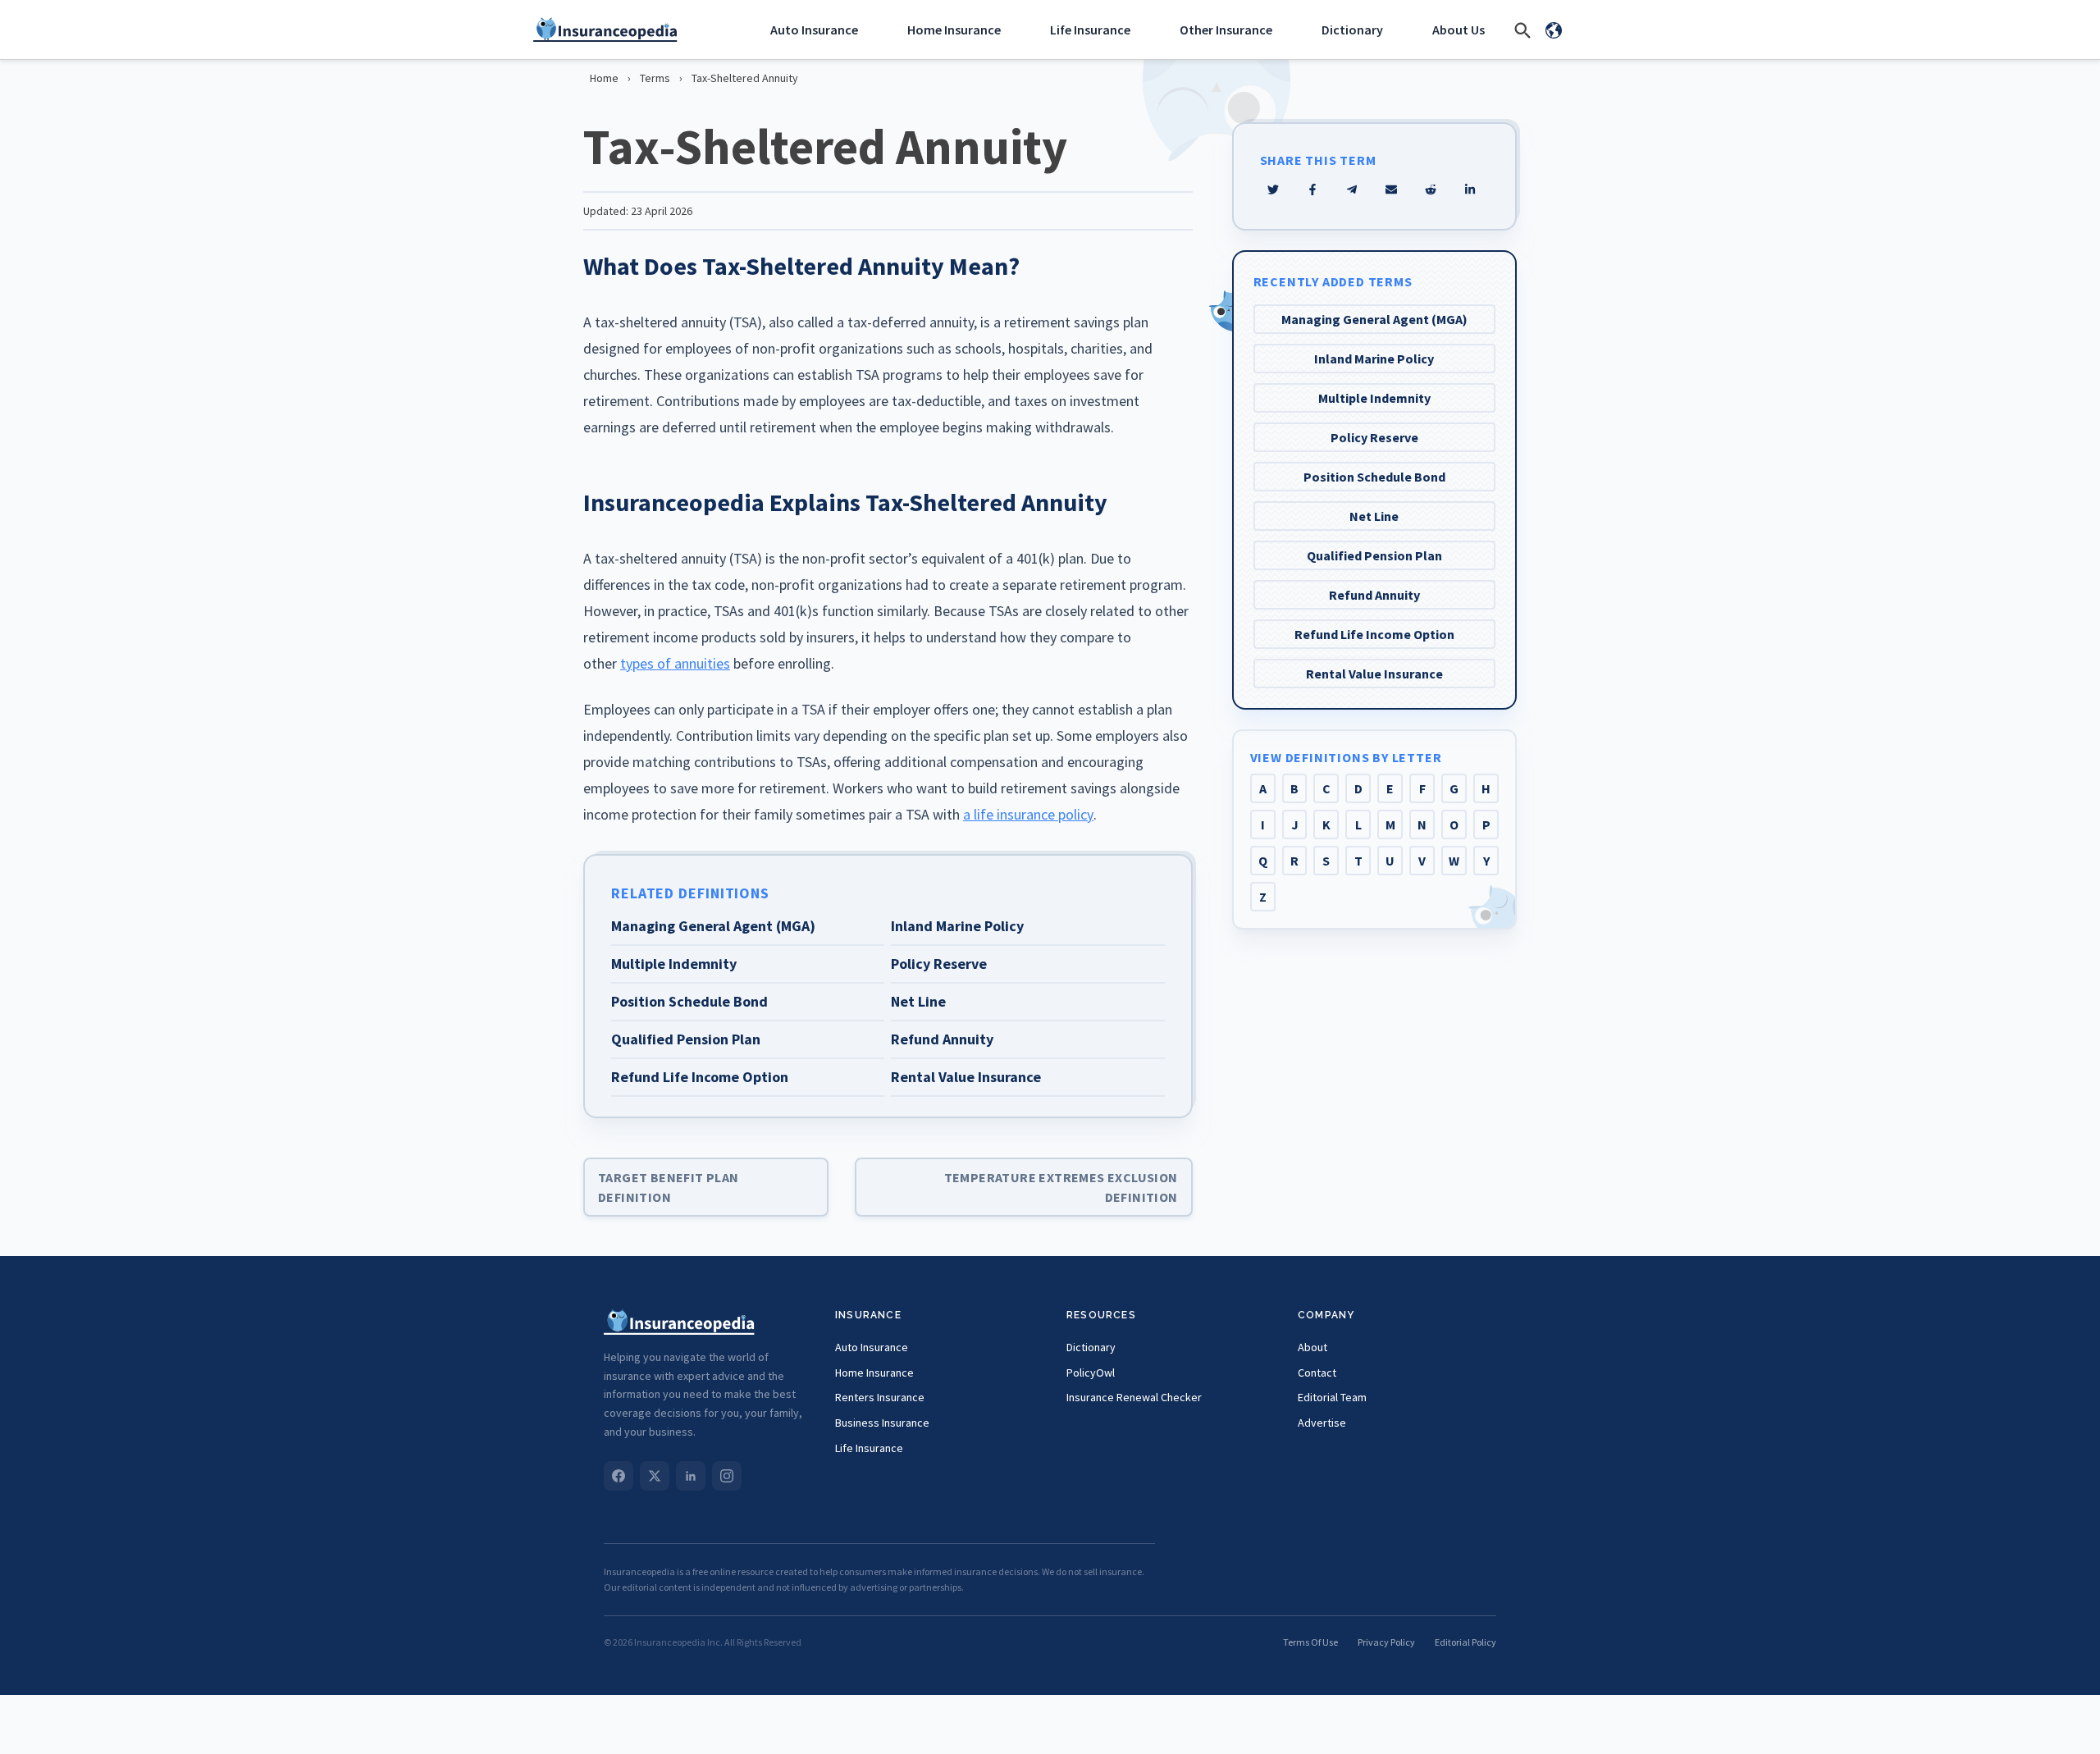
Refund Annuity (1374, 595)
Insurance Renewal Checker (1134, 1397)
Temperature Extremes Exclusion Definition (1061, 1187)
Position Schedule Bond (1374, 477)
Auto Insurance (814, 30)
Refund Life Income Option (1374, 634)
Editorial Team (1332, 1397)
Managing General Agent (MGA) (1374, 319)
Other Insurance (1226, 30)
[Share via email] (1391, 190)
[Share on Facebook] (1312, 190)
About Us (1459, 30)
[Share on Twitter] (1273, 190)
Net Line (1374, 516)
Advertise (1322, 1423)
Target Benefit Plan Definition (669, 1187)
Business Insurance (882, 1423)
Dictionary (1352, 30)
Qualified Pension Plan (1374, 555)
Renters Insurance (880, 1397)
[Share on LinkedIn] (1470, 190)
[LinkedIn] (691, 1476)
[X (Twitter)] (655, 1476)
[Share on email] (1431, 190)
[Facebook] (619, 1476)
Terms (655, 78)
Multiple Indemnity (1374, 398)
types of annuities (675, 663)
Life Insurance (1090, 30)
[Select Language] (1554, 30)
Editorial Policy (1465, 1642)
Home (604, 78)
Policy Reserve (1374, 437)
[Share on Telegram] (1352, 190)
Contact (1317, 1373)
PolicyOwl (1091, 1373)
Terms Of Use (1310, 1642)
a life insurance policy (1028, 814)
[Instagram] (727, 1476)
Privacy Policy (1386, 1642)
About (1312, 1347)
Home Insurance (954, 30)
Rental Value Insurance (1374, 674)
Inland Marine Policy (1374, 359)
